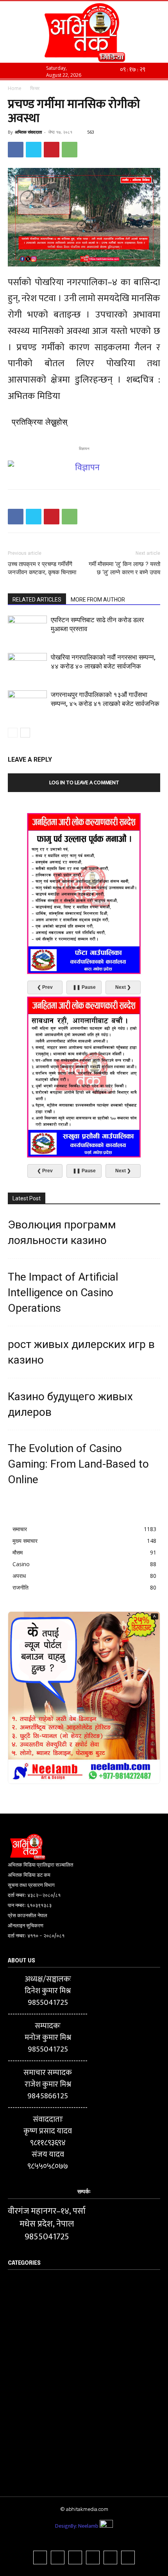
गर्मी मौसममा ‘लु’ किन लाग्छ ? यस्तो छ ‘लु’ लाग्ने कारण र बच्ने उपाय (124, 568)
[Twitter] (34, 150)
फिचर (35, 88)
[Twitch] (93, 2557)
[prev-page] (13, 733)
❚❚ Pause (84, 987)
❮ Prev (45, 987)
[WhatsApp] (70, 150)
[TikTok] (75, 2557)
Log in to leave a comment (84, 783)
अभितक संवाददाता (28, 132)
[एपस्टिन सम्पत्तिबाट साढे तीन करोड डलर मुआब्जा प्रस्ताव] (27, 629)
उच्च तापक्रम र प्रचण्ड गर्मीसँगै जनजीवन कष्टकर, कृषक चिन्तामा (42, 568)
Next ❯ (123, 987)
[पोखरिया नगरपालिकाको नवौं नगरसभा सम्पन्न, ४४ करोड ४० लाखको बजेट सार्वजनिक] (27, 666)
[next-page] (25, 733)
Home (15, 88)
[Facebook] (16, 150)
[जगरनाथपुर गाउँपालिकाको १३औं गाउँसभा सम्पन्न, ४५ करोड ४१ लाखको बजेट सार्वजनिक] (27, 704)
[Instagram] (58, 2557)
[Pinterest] (52, 150)
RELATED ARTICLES (37, 600)
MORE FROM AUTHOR (98, 600)
